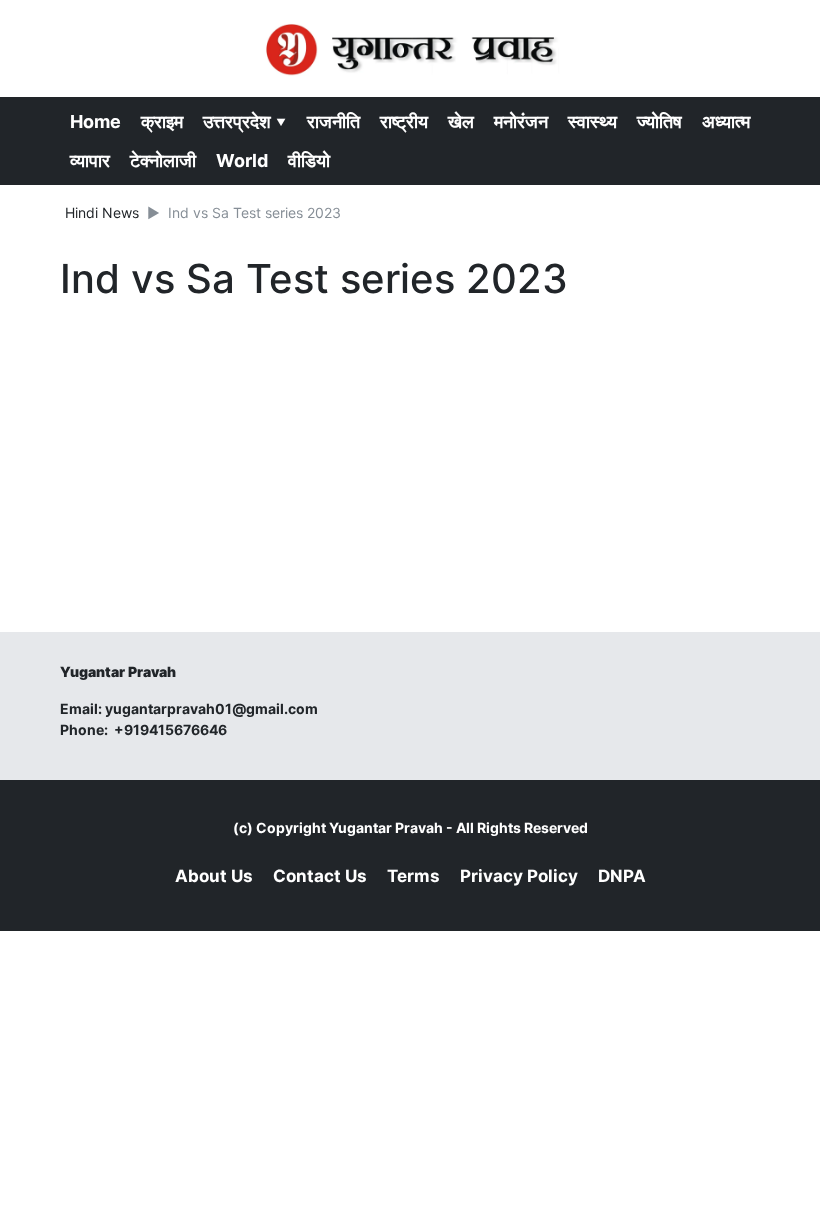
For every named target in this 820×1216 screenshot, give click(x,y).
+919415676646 (172, 729)
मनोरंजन (521, 121)
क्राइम (162, 121)
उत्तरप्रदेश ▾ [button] (245, 121)
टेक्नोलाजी (163, 160)
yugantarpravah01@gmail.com (211, 708)
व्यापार (90, 160)
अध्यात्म (726, 121)
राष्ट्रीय (404, 121)
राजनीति (333, 121)
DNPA (622, 876)
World (242, 160)
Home (95, 121)
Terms (413, 876)
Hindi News (102, 212)
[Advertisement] (410, 456)
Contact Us (320, 876)
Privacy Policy (519, 876)
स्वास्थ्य (592, 121)
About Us (214, 876)
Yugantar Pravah (386, 827)
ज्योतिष (659, 121)
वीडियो (309, 160)
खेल (461, 121)
